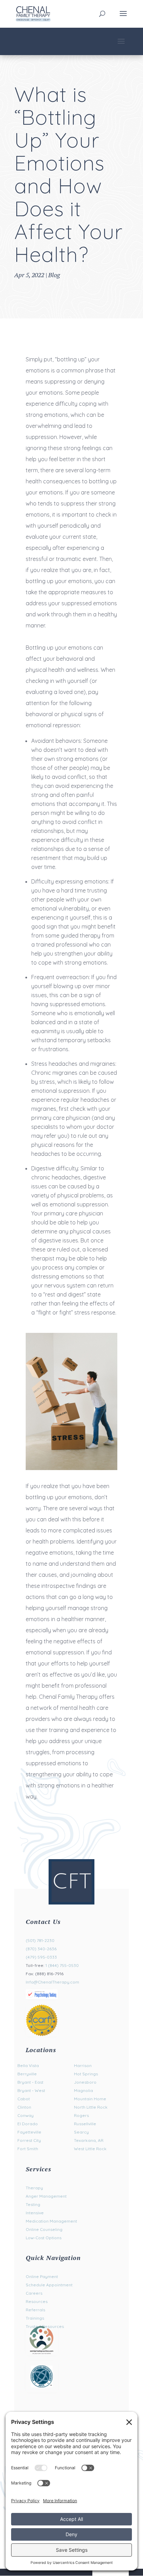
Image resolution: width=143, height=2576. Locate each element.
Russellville (85, 2124)
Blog (54, 275)
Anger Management (46, 2196)
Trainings (35, 2318)
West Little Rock (90, 2149)
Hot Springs (86, 2074)
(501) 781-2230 (40, 1940)
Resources (37, 2301)
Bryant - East (30, 2082)
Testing (33, 2204)
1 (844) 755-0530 (62, 1965)
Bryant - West (31, 2090)
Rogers (81, 2115)
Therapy (34, 2188)
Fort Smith (28, 2149)
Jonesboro (85, 2082)
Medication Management (51, 2221)
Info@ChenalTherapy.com (52, 1982)
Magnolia (83, 2090)
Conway (26, 2115)
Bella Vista (28, 2065)
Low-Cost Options (44, 2238)
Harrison (83, 2065)
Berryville (27, 2074)
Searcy (81, 2132)
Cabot (24, 2099)
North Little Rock (91, 2107)
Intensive (35, 2213)
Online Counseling (44, 2229)
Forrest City (29, 2140)
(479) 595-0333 (41, 1957)
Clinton (24, 2107)
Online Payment (42, 2276)
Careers (34, 2293)
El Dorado (28, 2124)
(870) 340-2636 (41, 1949)
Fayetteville (29, 2132)
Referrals (35, 2310)
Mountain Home (90, 2099)
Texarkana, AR (89, 2140)
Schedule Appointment (49, 2285)
